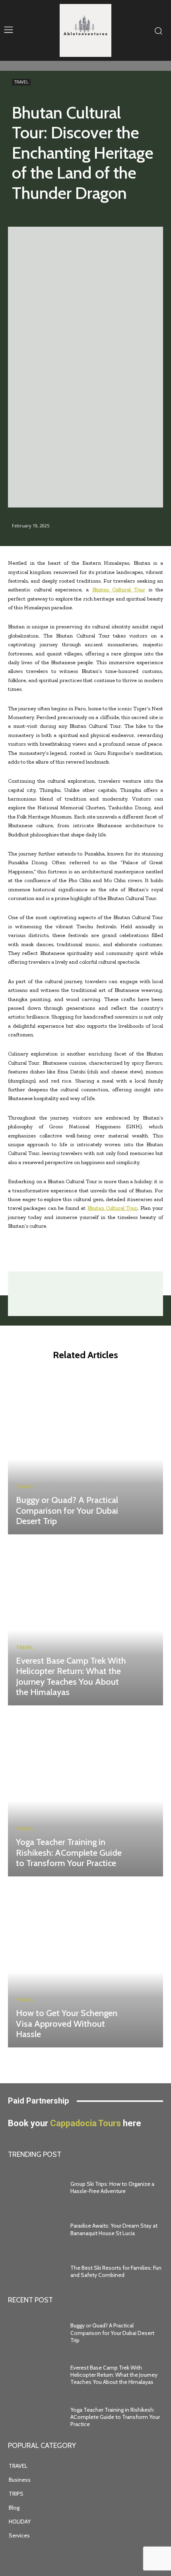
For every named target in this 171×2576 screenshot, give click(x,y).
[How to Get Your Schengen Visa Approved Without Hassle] (85, 1964)
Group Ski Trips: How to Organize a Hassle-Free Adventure (112, 2187)
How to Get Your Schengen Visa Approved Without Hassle (67, 2024)
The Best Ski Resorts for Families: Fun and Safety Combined (116, 2271)
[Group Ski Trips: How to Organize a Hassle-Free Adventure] (35, 2187)
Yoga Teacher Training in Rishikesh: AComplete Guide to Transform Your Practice (69, 1853)
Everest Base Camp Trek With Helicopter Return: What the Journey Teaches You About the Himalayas (71, 1676)
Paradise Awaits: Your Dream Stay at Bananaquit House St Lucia (114, 2229)
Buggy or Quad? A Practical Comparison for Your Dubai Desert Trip (67, 1511)
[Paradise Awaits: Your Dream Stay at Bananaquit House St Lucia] (35, 2230)
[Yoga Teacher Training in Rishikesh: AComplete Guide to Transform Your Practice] (85, 1793)
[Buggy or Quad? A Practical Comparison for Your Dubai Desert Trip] (85, 1451)
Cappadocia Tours (85, 2123)
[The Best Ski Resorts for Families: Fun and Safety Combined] (35, 2271)
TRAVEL (21, 82)
